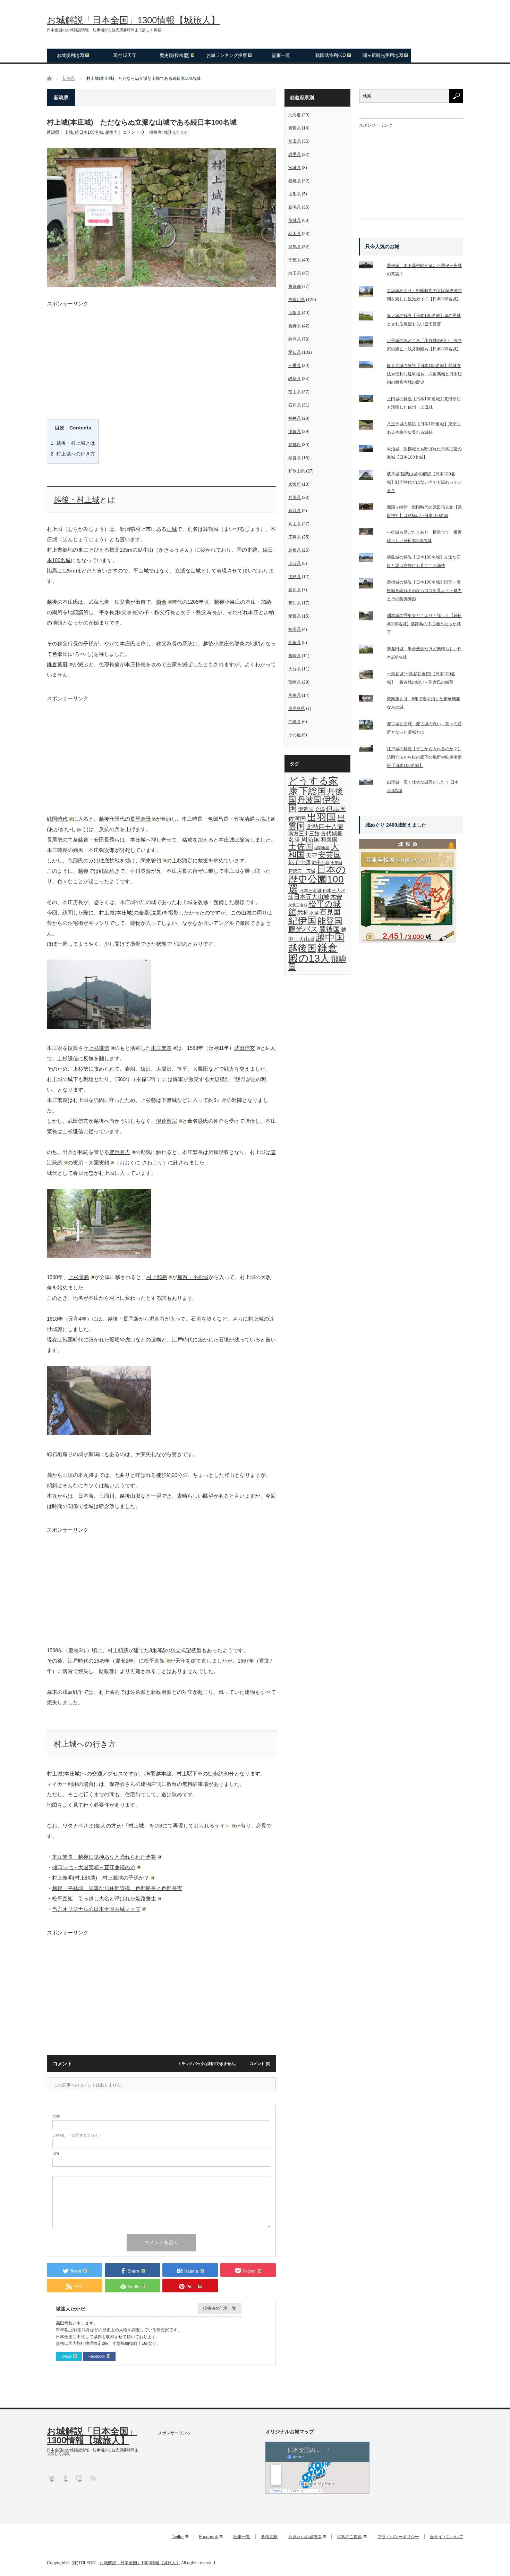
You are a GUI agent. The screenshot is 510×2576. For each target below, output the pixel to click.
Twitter (67, 2356)
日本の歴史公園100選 (317, 879)
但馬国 (336, 809)
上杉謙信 (99, 1048)
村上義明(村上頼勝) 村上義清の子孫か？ (101, 1878)
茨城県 (295, 220)
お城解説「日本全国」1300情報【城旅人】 (133, 20)
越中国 (330, 938)
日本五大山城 (312, 897)
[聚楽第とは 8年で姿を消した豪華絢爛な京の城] (370, 700)
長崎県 (295, 656)
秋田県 (295, 141)
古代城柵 (332, 833)
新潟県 (53, 132)
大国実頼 (99, 1162)
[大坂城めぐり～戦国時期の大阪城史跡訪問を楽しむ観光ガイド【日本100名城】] (370, 293)
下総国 (313, 791)
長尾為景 (141, 819)
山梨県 (295, 313)
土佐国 (301, 846)
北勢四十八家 (325, 827)
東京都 (295, 286)
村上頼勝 (157, 1277)
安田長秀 (104, 840)
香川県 (295, 590)
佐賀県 (295, 643)
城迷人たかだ (176, 132)
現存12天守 (125, 55)
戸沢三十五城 (302, 871)
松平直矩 (154, 1661)
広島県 (295, 537)
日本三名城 (310, 891)
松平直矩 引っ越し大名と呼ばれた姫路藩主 (104, 1898)
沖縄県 (295, 722)
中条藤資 (78, 840)
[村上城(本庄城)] (99, 1027)
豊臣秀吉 (120, 1152)
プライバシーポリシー (398, 2537)
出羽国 (322, 817)
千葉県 (295, 260)
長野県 (295, 326)
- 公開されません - (77, 2135)
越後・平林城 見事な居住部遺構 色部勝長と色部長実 (117, 1888)
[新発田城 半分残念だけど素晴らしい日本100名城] (370, 651)
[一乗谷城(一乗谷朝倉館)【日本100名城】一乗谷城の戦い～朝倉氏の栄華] (370, 676)
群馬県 (295, 247)
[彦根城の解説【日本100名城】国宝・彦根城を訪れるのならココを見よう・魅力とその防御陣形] (370, 585)
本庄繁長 (161, 1048)
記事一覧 (281, 55)
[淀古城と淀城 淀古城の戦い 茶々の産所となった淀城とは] (370, 726)
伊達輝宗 (167, 1121)
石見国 (330, 912)
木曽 (336, 897)
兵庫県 (295, 497)
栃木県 (295, 234)
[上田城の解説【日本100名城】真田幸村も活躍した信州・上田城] (370, 400)
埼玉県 (295, 273)
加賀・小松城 (193, 1277)
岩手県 (295, 154)
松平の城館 (314, 908)
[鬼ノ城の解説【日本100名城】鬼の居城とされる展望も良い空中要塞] (370, 317)
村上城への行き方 (73, 454)
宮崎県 (295, 682)
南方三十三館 (304, 834)
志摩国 (336, 863)
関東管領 (151, 860)
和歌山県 (297, 471)
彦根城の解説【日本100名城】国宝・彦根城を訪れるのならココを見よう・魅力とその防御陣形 (424, 591)
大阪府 (295, 484)
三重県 (295, 366)
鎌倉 (161, 602)
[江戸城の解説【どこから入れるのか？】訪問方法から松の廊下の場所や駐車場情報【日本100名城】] (370, 750)
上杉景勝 (79, 1277)
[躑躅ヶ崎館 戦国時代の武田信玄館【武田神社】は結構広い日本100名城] (370, 508)
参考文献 (269, 2537)
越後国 (111, 132)
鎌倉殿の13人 (313, 953)
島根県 (295, 550)
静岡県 (295, 339)
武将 (303, 912)
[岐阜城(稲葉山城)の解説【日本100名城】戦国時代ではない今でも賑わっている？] (370, 476)
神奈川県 (297, 300)
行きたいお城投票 (305, 2537)
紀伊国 (302, 921)
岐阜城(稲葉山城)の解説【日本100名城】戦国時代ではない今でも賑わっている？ (424, 482)
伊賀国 (306, 809)
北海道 (295, 115)
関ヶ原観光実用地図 (383, 55)
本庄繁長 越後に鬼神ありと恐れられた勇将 (104, 1857)
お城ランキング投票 (227, 55)
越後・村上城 (77, 500)
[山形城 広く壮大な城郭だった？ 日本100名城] (370, 783)
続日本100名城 (89, 132)
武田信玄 (245, 1048)
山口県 (295, 563)
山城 (69, 132)
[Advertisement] (161, 355)
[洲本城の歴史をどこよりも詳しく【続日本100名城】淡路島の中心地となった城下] (370, 617)
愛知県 (295, 352)
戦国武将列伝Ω (331, 55)
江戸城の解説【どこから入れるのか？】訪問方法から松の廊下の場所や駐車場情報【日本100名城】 (424, 757)
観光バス (303, 929)
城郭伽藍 (322, 848)
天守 (312, 855)
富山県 (295, 392)
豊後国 (330, 929)
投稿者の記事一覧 (220, 2308)
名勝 (294, 839)
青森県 (295, 128)
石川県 (295, 405)
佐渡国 (297, 819)
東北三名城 (298, 905)
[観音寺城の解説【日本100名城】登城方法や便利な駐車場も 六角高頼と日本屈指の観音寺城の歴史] (370, 366)
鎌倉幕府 (57, 664)
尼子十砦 (321, 863)
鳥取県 (295, 511)
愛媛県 (295, 616)
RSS (93, 2478)
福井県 (295, 418)
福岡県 (295, 629)
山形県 (295, 194)
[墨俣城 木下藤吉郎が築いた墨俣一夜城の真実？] (370, 266)
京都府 (295, 445)
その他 (295, 735)
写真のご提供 (349, 2537)
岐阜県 (295, 379)
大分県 (295, 669)
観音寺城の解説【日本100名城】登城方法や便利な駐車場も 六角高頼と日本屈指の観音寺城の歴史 (424, 374)
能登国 (330, 921)
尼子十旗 (299, 862)
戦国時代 (57, 819)
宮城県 (295, 168)
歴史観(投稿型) (175, 55)
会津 (320, 809)
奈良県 (295, 458)
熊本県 (295, 695)
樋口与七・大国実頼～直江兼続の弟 (94, 1867)
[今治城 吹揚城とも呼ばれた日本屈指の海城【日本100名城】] (370, 450)
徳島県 (295, 577)
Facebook (97, 2356)
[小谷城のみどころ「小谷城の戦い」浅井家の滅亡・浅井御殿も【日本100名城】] (370, 343)
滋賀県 (295, 432)
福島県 (295, 181)
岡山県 (295, 524)
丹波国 (309, 800)
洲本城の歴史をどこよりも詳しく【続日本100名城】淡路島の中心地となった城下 (424, 624)
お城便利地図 (70, 55)
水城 (314, 913)
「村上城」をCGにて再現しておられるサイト (177, 1826)
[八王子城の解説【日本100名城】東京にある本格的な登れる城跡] (370, 426)
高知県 (295, 603)
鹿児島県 (297, 709)
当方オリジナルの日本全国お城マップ (96, 1909)
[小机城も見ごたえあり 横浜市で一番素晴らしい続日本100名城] (370, 533)
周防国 (311, 839)
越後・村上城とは (73, 443)
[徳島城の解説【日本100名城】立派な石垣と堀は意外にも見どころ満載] (370, 559)
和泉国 (329, 839)
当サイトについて (447, 2537)
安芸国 (330, 855)
